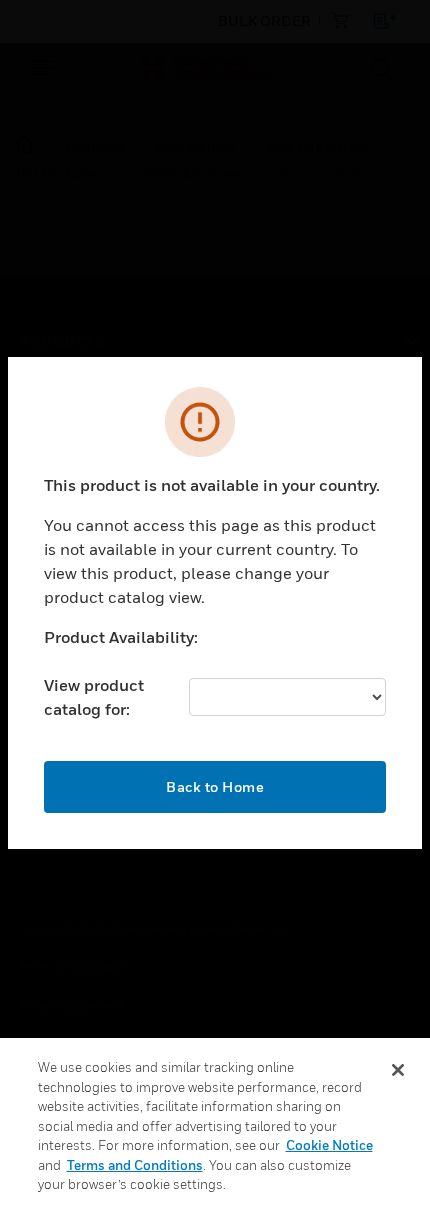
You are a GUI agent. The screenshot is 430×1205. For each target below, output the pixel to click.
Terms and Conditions (135, 1165)
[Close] (398, 1070)
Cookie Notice (329, 1145)
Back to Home (215, 786)
